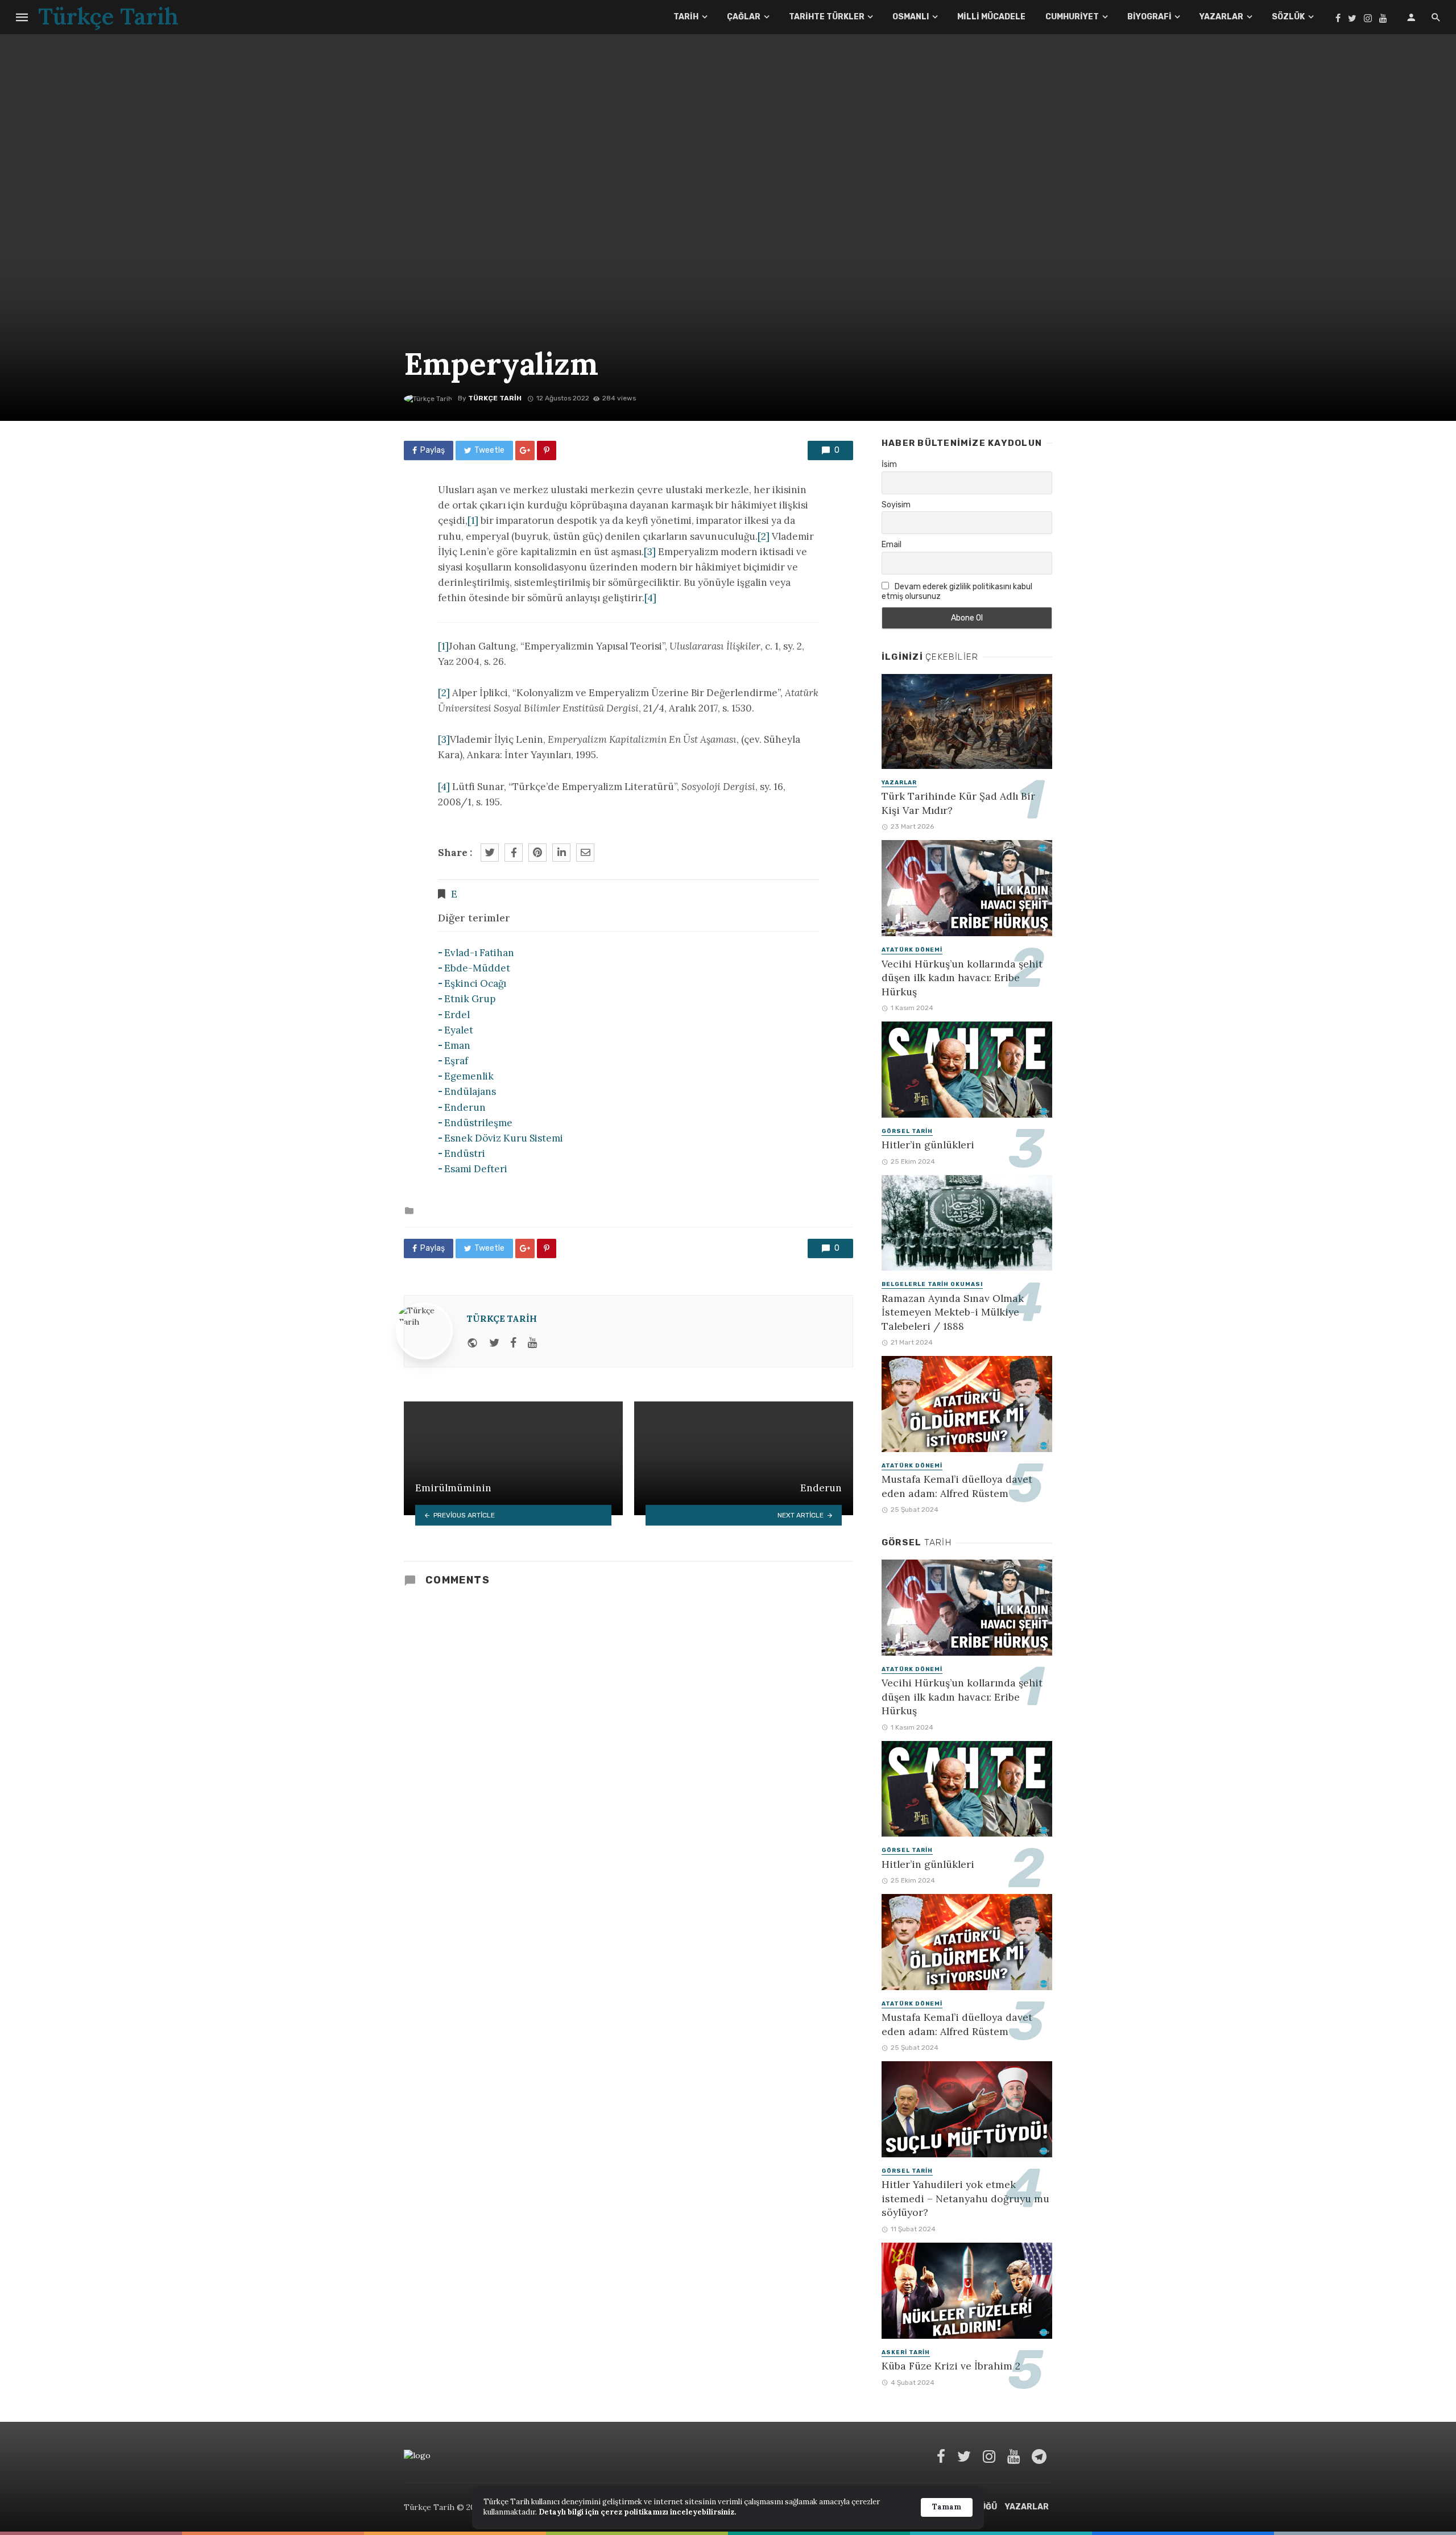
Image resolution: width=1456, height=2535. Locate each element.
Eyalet (459, 1030)
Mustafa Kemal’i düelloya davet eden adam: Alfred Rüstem (957, 1486)
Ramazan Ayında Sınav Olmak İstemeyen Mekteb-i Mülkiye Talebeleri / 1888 (953, 1312)
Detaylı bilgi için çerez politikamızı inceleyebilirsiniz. (637, 2512)
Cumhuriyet (1072, 17)
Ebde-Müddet (477, 968)
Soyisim (896, 505)
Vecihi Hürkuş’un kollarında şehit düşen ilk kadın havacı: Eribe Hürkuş (962, 978)
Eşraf (456, 1061)
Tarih (686, 17)
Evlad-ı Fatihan (479, 953)
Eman (457, 1045)
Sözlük (1288, 17)
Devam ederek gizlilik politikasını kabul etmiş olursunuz (957, 592)
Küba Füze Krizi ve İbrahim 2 (951, 2366)
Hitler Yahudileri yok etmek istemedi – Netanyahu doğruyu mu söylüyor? (965, 2198)
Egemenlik (469, 1076)
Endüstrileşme (478, 1123)
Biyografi (1149, 17)
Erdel (457, 1015)
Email (892, 545)
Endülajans (470, 1091)
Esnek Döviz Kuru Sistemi (504, 1138)
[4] (650, 598)
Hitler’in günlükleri (928, 1145)
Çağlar (744, 17)
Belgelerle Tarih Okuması (932, 1284)
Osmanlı (911, 17)
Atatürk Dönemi (912, 950)
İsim (889, 464)
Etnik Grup (470, 999)
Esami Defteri (476, 1169)
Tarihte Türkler (827, 17)
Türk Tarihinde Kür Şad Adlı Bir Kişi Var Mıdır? (958, 803)
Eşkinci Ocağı (475, 983)
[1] (473, 520)
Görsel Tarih (907, 1131)
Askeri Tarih (906, 2352)
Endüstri (465, 1153)
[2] (764, 536)
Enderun (465, 1107)
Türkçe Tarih (495, 398)
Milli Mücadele (991, 17)
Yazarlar (1221, 17)
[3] (650, 552)
